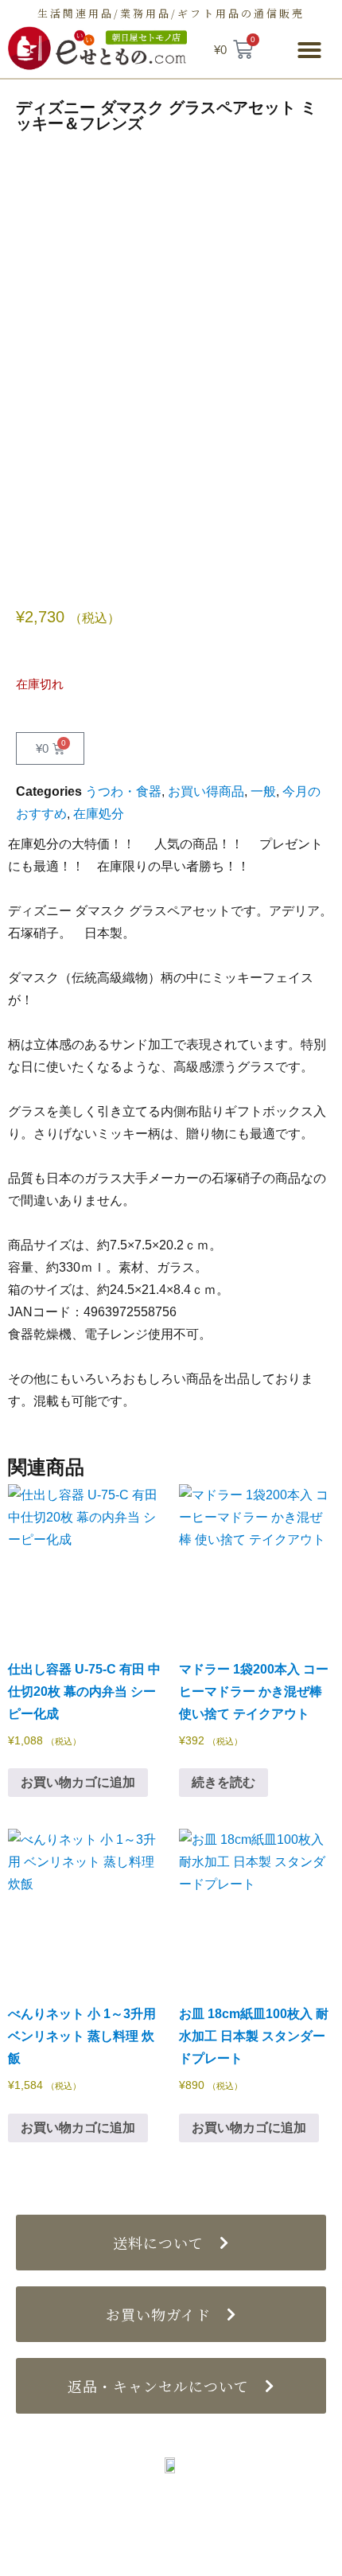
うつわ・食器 (123, 791)
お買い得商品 (206, 791)
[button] (309, 50)
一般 (263, 791)
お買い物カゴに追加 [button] (78, 1782)
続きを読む (223, 1782)
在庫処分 (99, 814)
